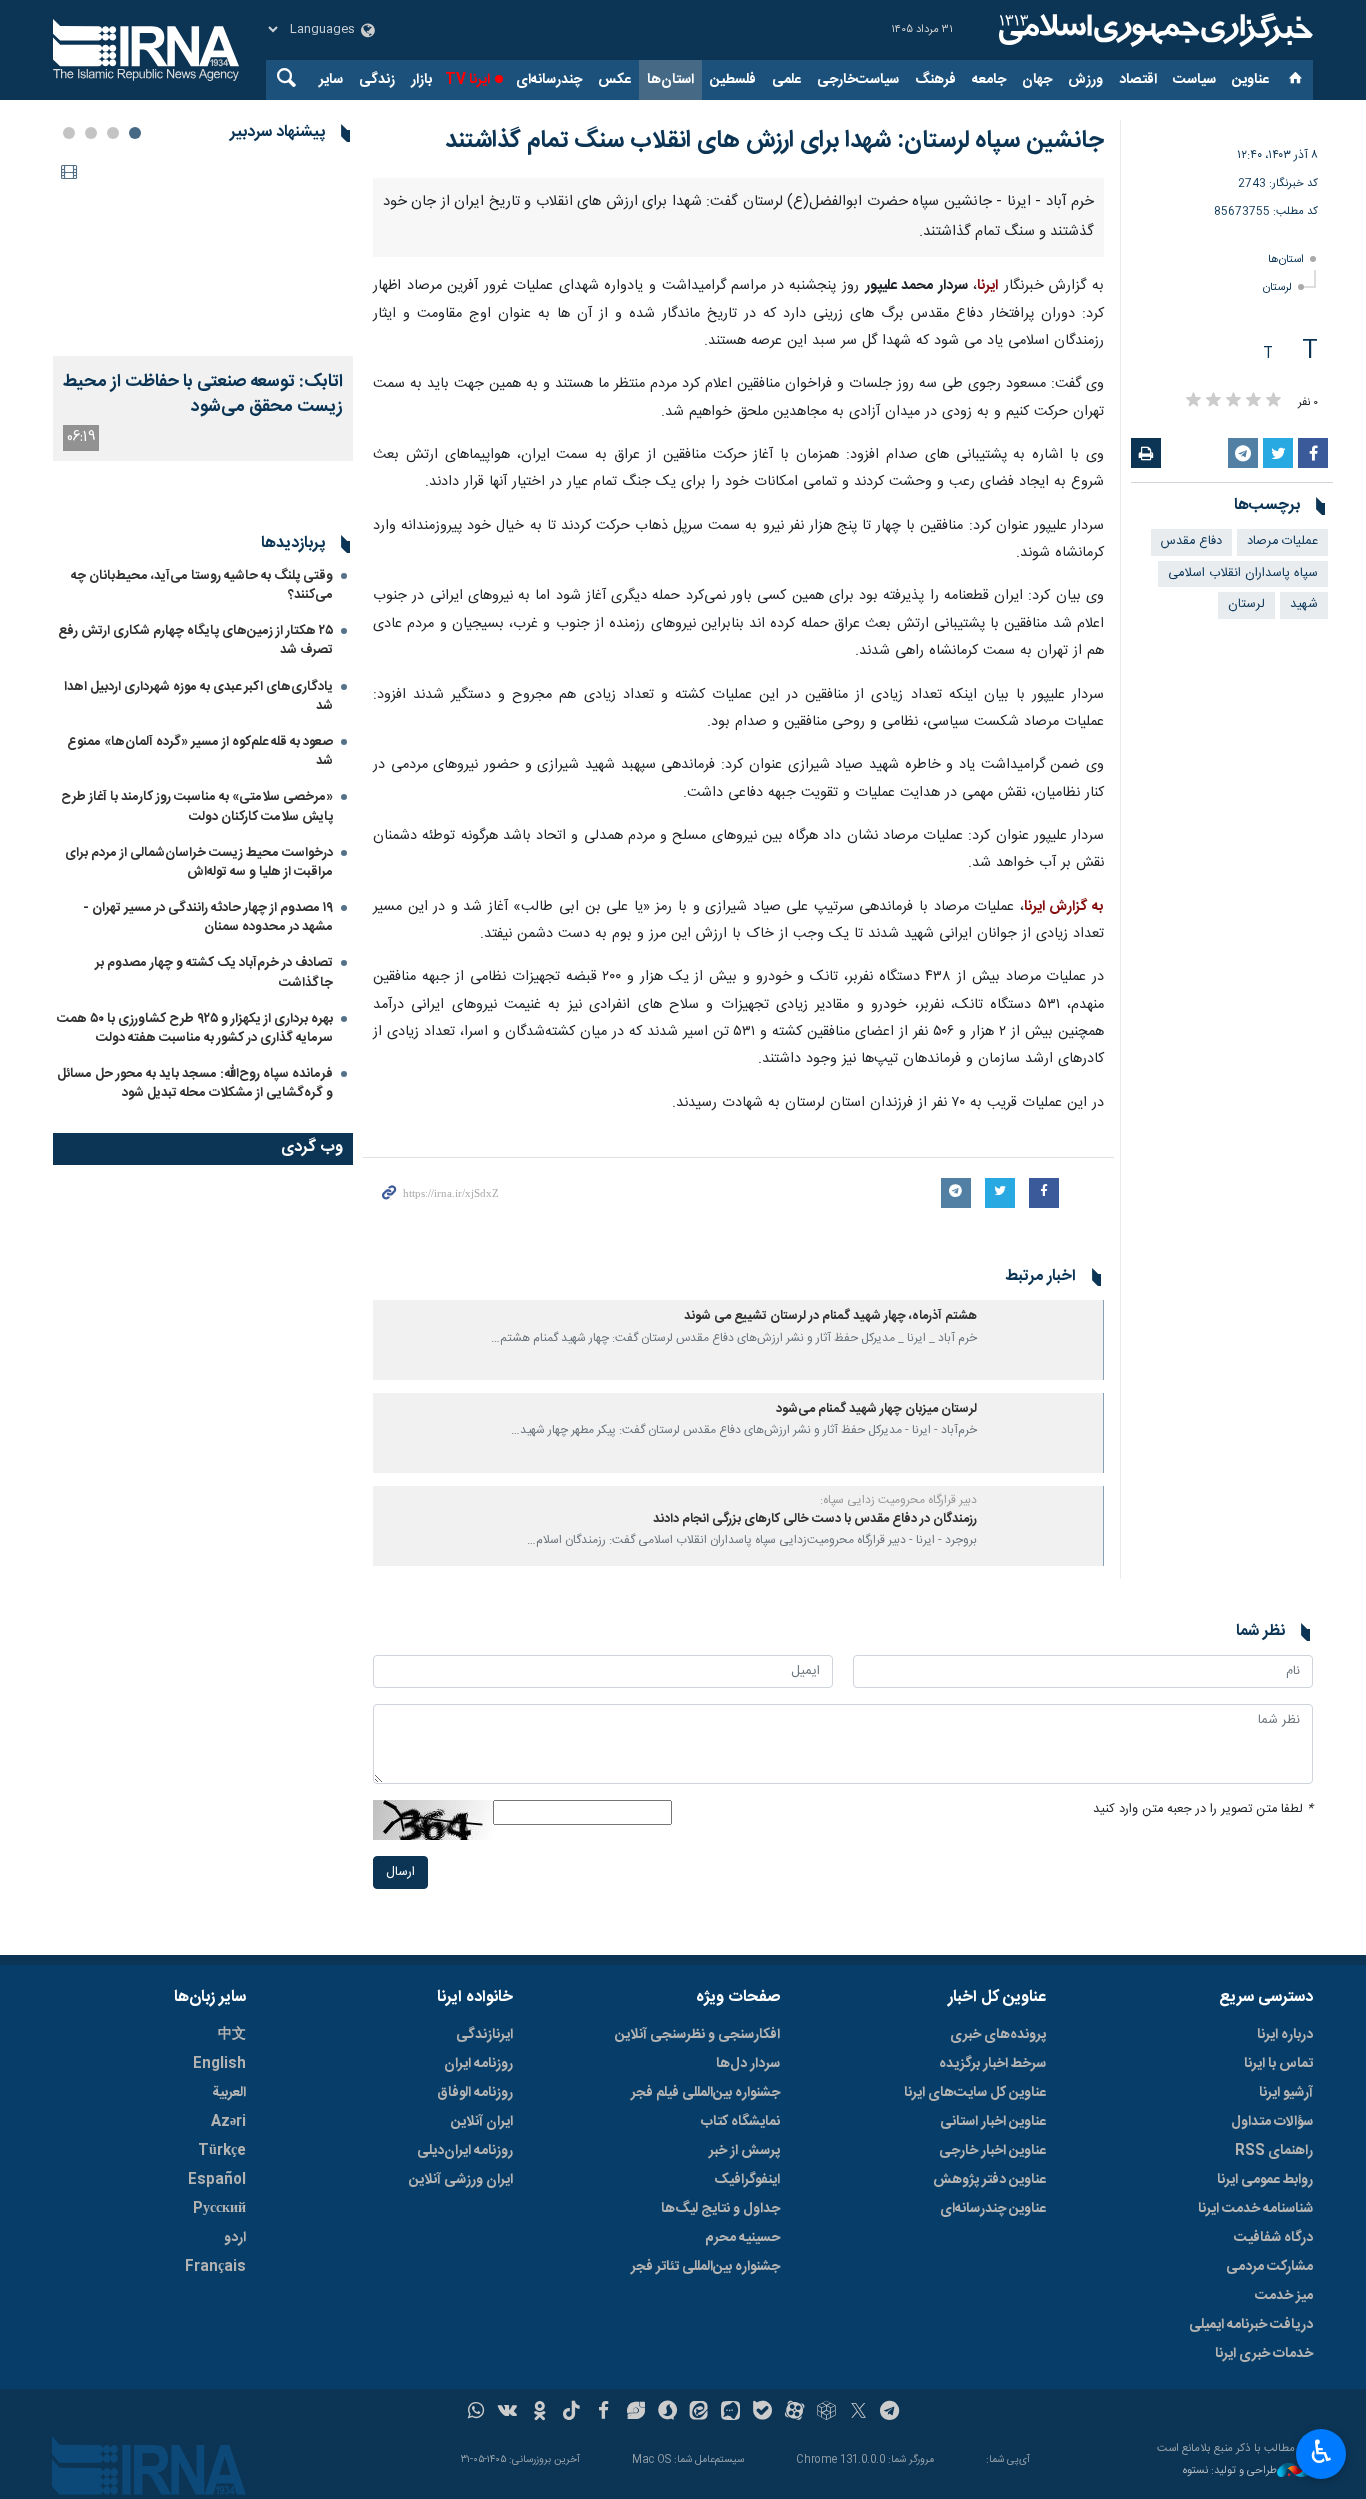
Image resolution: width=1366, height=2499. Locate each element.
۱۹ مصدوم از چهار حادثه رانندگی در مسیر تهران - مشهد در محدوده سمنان (208, 917)
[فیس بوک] (603, 2413)
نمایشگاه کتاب (740, 2122)
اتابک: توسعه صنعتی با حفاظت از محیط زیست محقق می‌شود (203, 395)
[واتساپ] (476, 2413)
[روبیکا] (826, 2413)
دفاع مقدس (1191, 541)
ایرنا (1153, 30)
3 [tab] (91, 133)
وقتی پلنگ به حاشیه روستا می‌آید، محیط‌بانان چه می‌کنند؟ (202, 585)
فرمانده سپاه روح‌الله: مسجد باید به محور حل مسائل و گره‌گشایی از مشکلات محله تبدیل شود (195, 1083)
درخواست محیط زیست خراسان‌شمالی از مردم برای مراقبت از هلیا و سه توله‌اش (199, 862)
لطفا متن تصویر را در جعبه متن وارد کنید (1203, 1809)
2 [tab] (113, 133)
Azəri (228, 2122)
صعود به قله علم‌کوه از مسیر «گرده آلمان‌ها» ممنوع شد (200, 751)
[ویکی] (507, 2413)
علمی (786, 80)
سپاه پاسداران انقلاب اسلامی (1243, 573)
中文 (232, 2035)
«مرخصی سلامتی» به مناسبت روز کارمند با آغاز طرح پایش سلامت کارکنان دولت (197, 806)
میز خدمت (1284, 2296)
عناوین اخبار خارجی (992, 2151)
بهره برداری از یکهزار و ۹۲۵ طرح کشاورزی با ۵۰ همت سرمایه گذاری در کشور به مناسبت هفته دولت (195, 1028)
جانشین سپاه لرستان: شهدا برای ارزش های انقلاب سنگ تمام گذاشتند (774, 141)
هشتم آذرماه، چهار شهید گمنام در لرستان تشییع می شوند (830, 1316)
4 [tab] (69, 133)
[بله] (762, 2413)
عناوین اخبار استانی (993, 2122)
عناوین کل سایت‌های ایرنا (975, 2093)
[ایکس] (858, 2413)
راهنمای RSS (1274, 2151)
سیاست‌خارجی (858, 80)
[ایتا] (699, 2413)
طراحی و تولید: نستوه (1230, 2471)
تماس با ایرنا (1278, 2064)
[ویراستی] (635, 2413)
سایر (331, 80)
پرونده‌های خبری (998, 2035)
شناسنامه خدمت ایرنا (1255, 2209)
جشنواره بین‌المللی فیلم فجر (705, 2093)
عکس (614, 80)
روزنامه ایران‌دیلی (465, 2151)
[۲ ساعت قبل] (203, 256)
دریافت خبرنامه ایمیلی (1251, 2325)
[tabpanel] (203, 308)
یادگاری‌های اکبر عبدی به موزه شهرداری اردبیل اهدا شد (198, 696)
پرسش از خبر (744, 2151)
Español (217, 2180)
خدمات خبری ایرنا (1264, 2354)
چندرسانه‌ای (549, 80)
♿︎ (1321, 2452)
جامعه (989, 80)
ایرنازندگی (484, 2035)
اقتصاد (1138, 80)
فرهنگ (935, 80)
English (219, 2064)
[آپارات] (794, 2413)
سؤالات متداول (1272, 2122)
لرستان (1277, 287)
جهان (1037, 80)
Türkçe (222, 2151)
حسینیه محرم (742, 2238)
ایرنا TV (467, 80)
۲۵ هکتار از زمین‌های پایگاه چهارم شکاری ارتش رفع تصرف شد (195, 640)
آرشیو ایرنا (1286, 2093)
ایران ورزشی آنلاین (461, 2180)
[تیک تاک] (571, 2413)
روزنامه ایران (478, 2064)
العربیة (229, 2093)
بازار (421, 80)
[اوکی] (539, 2413)
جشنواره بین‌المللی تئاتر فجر (705, 2267)
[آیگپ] (730, 2413)
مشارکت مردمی (1269, 2267)
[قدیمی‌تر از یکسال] (1044, 1340)
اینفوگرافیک (747, 2180)
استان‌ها (670, 80)
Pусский (219, 2209)
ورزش (1085, 80)
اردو (235, 2238)
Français (215, 2267)
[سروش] (667, 2413)
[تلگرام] (890, 2413)
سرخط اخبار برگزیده (992, 2064)
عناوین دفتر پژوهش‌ (989, 2180)
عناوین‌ (1250, 80)
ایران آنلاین (482, 2122)
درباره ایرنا (1285, 2035)
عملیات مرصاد (1282, 541)
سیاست (1194, 80)
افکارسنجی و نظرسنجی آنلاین (697, 2035)
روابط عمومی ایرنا (1265, 2180)
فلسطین (733, 80)
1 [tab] (135, 133)
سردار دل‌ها (748, 2064)
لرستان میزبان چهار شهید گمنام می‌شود (876, 1409)
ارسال (400, 1872)
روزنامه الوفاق (475, 2093)
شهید (1304, 604)
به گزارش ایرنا (1064, 907)
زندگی (377, 80)
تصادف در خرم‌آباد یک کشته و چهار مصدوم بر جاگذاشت (214, 972)
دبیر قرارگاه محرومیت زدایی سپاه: (898, 1500)
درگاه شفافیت (1273, 2238)
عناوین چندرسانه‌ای (993, 2209)
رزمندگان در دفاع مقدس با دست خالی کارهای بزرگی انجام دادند (815, 1519)
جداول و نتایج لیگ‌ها (720, 2209)
